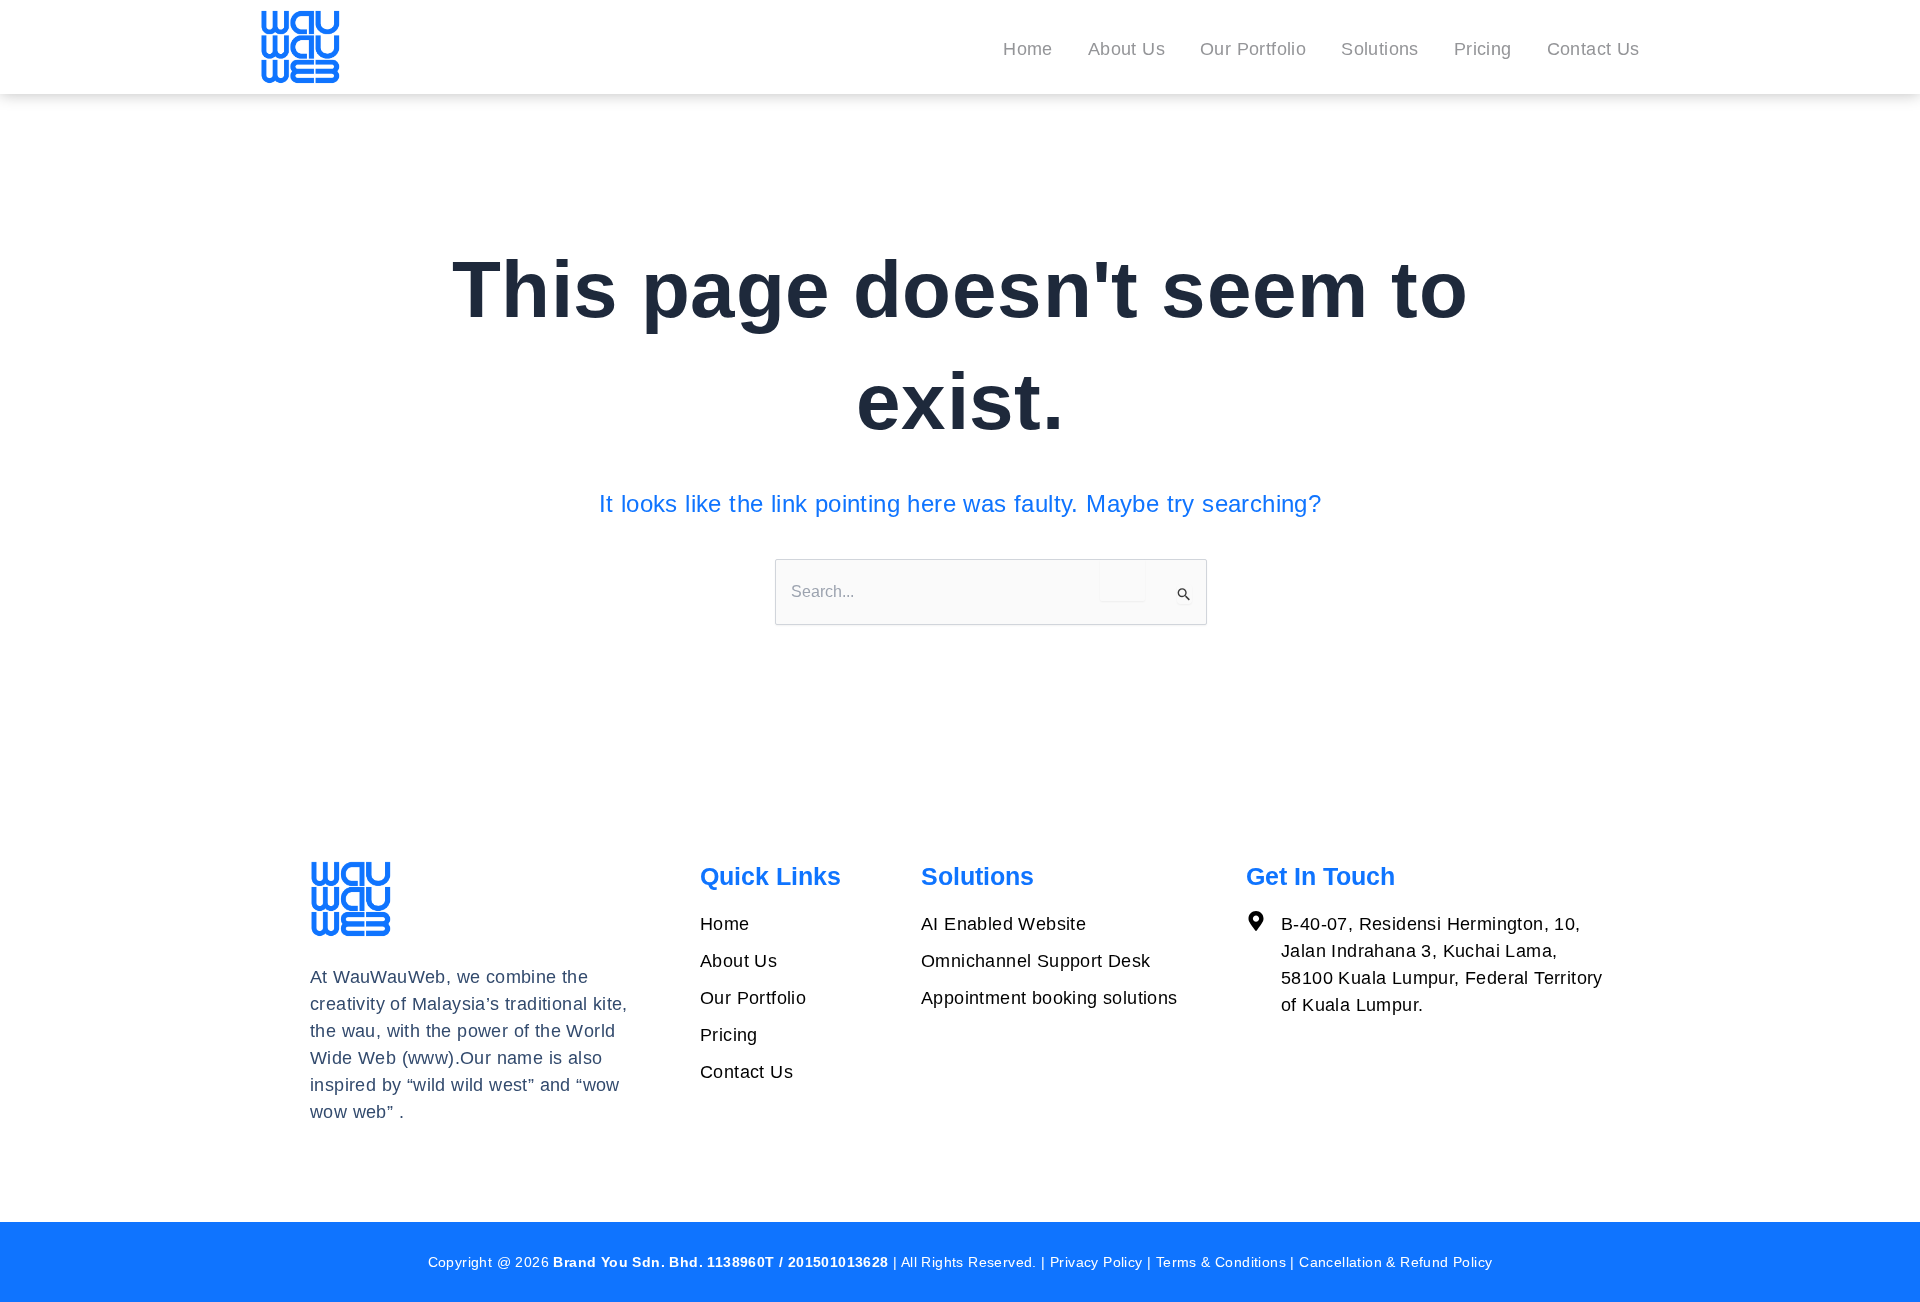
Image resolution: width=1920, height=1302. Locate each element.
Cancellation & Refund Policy (1395, 1262)
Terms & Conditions (1221, 1262)
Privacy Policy (1096, 1262)
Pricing (1483, 49)
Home (1028, 49)
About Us (1126, 49)
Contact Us (1593, 49)
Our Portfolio (1253, 49)
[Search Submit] (1184, 594)
